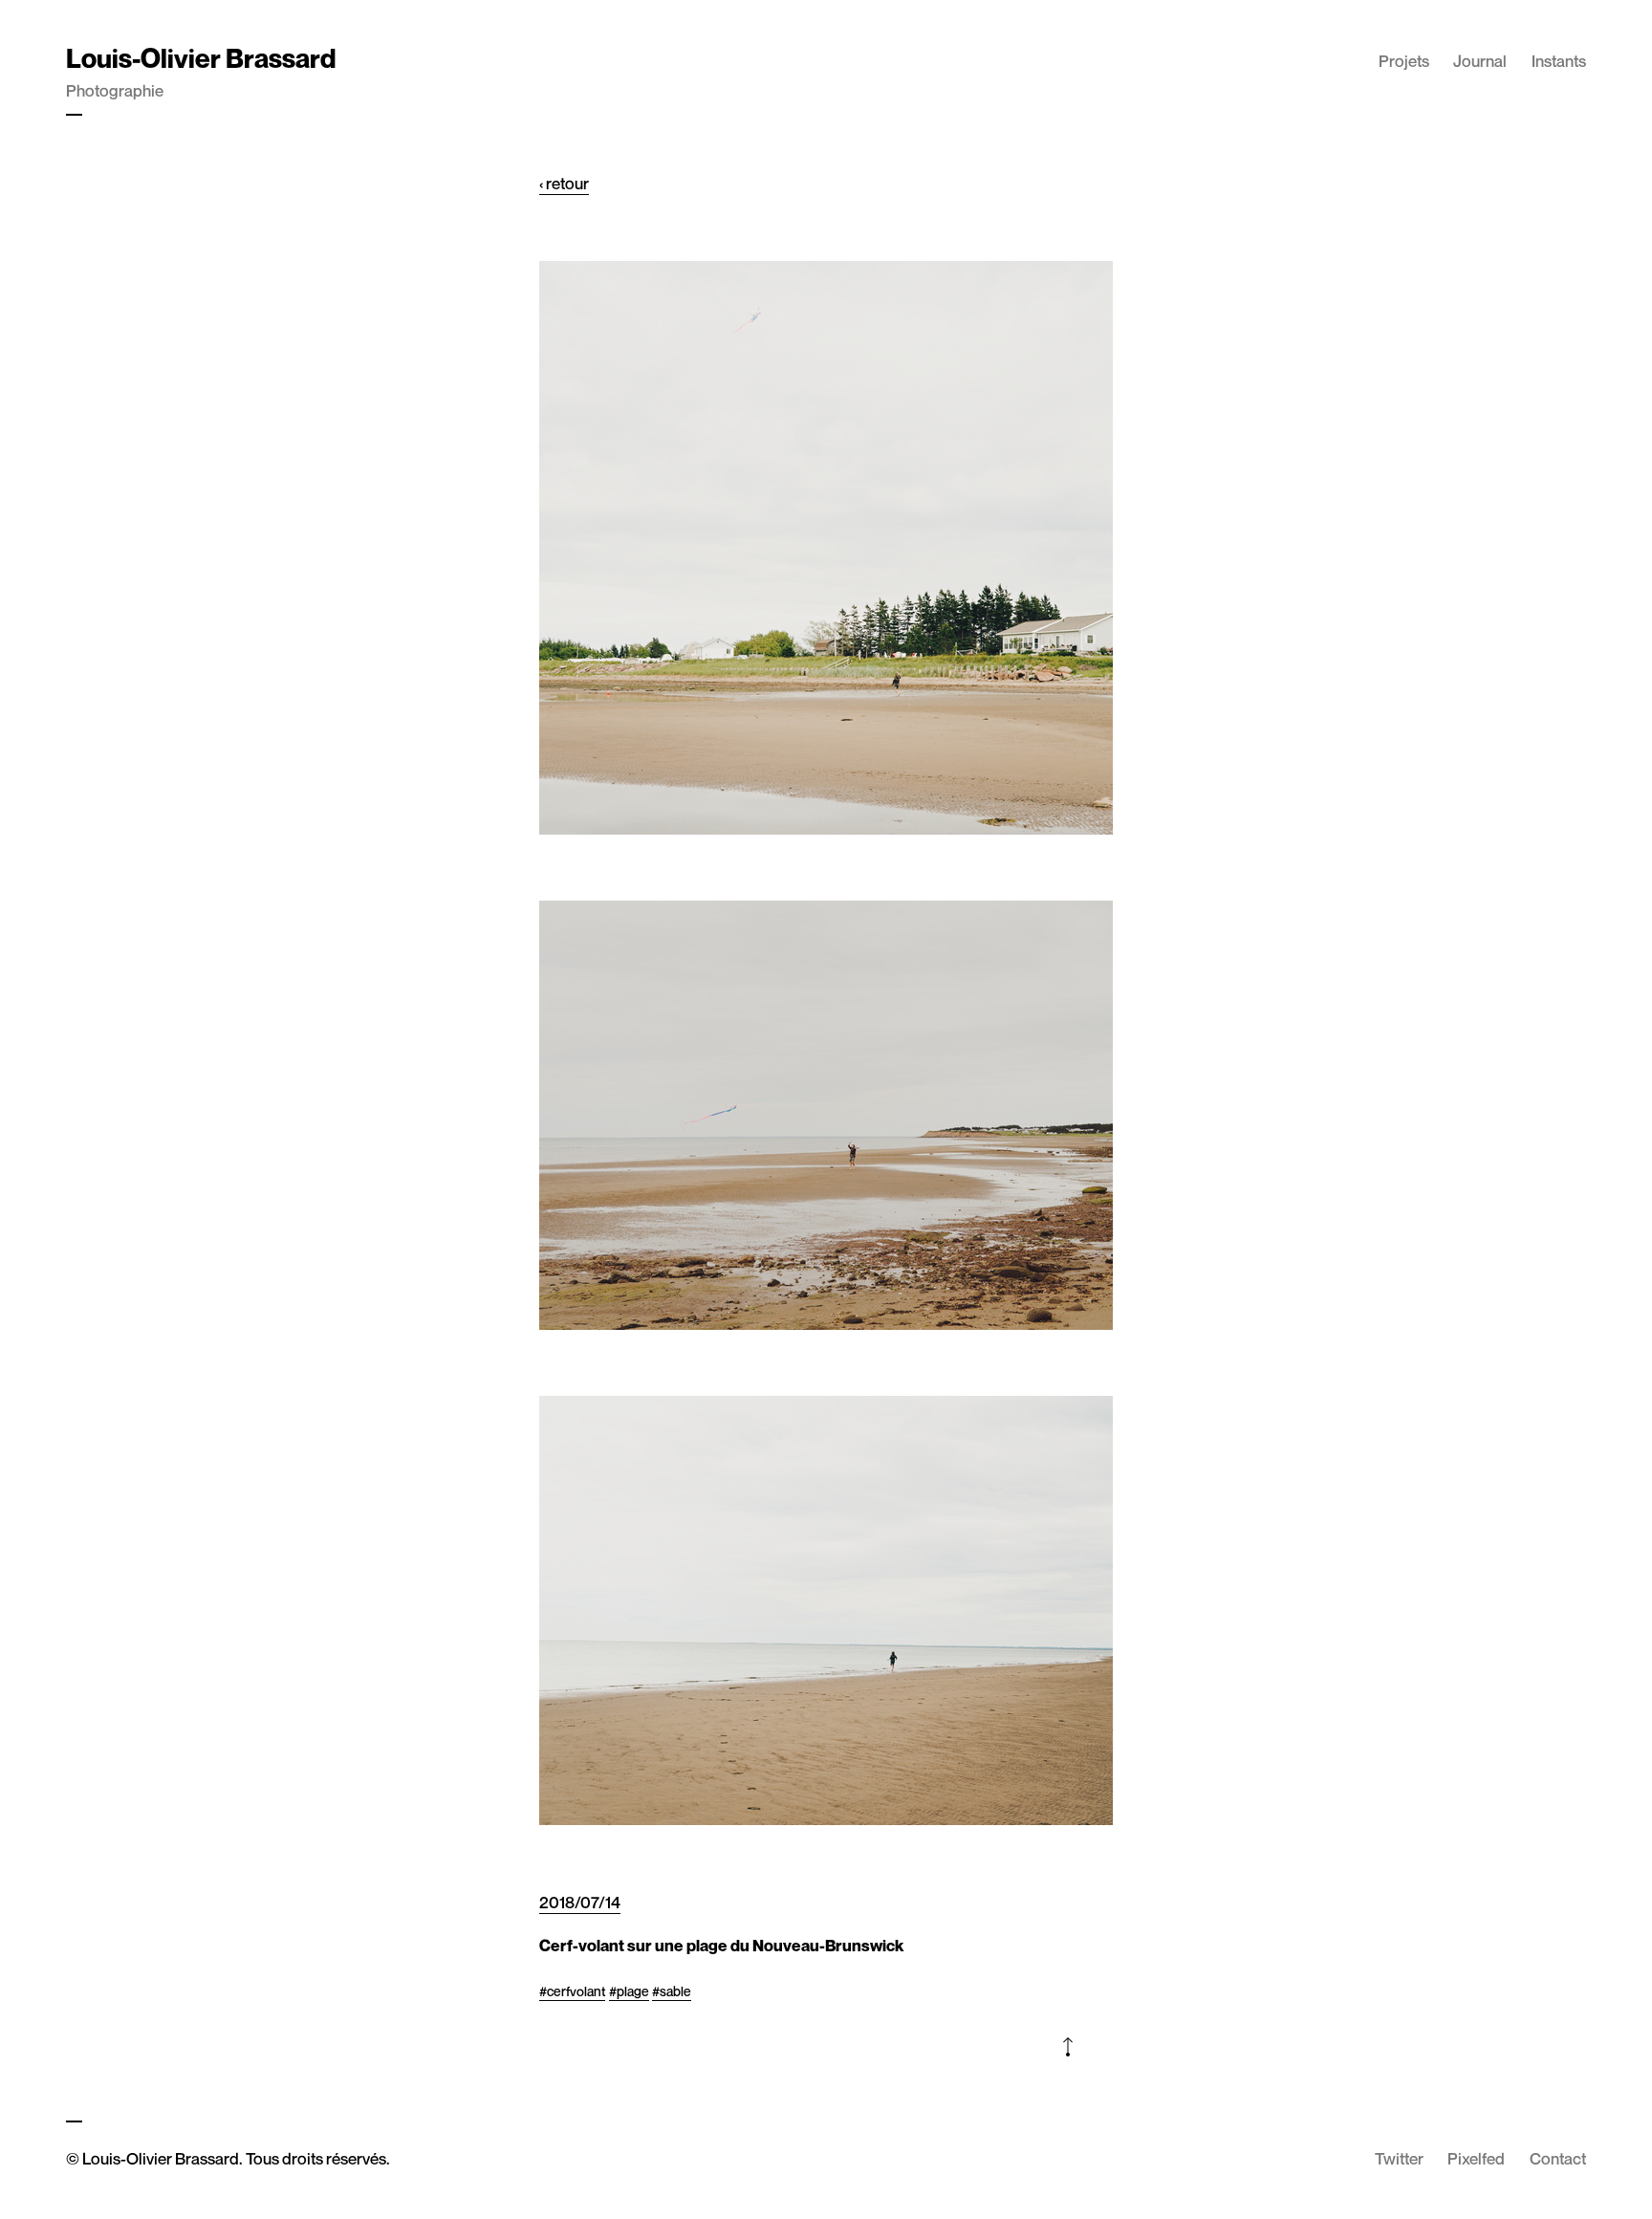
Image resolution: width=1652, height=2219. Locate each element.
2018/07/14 (580, 1902)
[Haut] (1067, 2050)
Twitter (1399, 2158)
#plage (629, 1991)
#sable (672, 1991)
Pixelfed (1476, 2158)
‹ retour (564, 183)
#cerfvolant (572, 1991)
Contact (1558, 2158)
